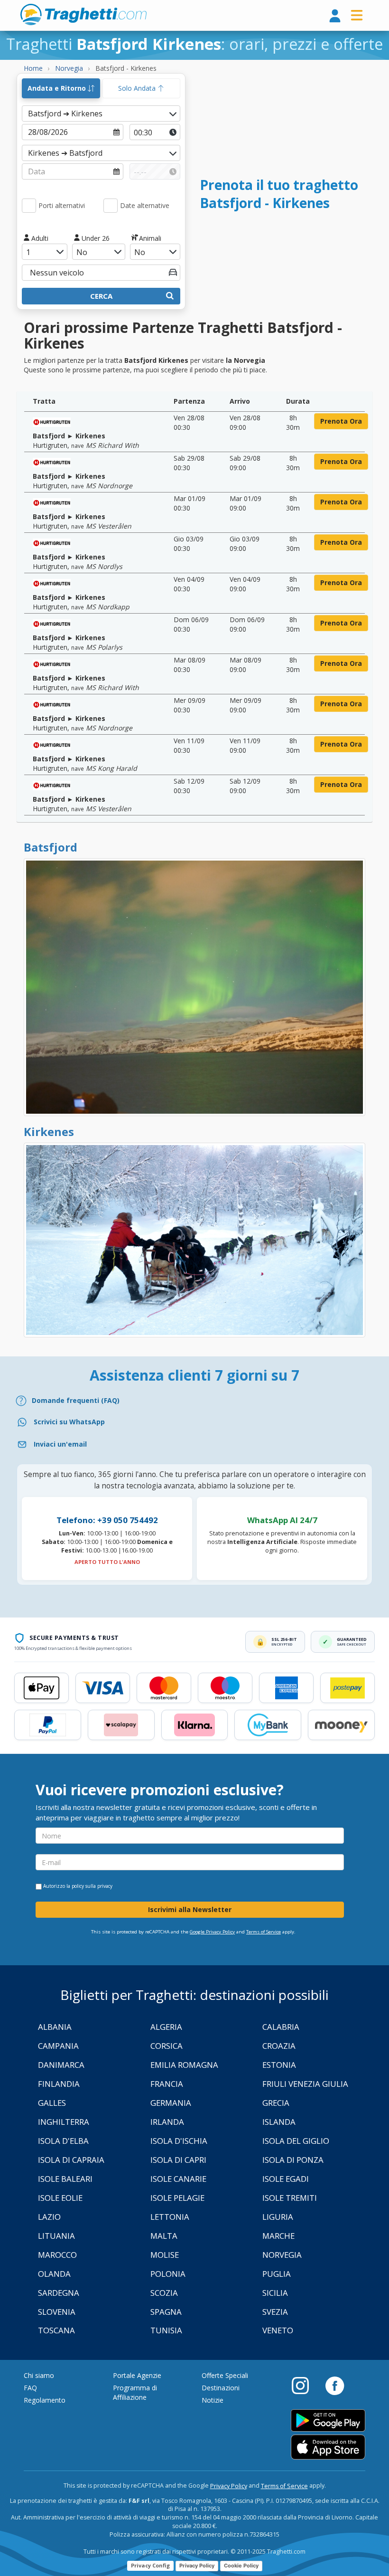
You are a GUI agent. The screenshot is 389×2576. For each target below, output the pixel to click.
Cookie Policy (241, 2566)
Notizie (213, 2400)
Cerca (101, 296)
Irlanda (167, 2122)
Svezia (275, 2312)
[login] (335, 16)
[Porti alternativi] (29, 206)
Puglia (277, 2274)
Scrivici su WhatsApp (69, 1422)
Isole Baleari (65, 2179)
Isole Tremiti (290, 2198)
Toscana (56, 2330)
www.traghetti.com (83, 14)
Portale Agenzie (137, 2375)
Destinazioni (221, 2388)
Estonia (279, 2065)
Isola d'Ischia (179, 2141)
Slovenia (57, 2312)
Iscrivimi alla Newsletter (190, 1909)
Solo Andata (138, 88)
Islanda (279, 2122)
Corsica (167, 2046)
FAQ (30, 2388)
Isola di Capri (178, 2160)
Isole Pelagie (177, 2198)
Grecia (276, 2103)
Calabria (281, 2027)
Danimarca (61, 2065)
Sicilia (275, 2293)
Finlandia (59, 2084)
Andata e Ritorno (58, 88)
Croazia (279, 2046)
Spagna (166, 2312)
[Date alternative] (111, 206)
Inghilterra (64, 2122)
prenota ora (341, 421)
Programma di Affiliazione (135, 2392)
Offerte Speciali (225, 2375)
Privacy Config (150, 2565)
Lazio (49, 2217)
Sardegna (59, 2293)
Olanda (54, 2274)
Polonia (168, 2274)
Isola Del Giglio (296, 2141)
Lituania (56, 2236)
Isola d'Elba (63, 2141)
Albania (55, 2027)
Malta (164, 2236)
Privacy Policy (229, 2486)
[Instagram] (305, 2385)
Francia (167, 2084)
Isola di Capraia (71, 2160)
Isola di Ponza (293, 2160)
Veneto (278, 2330)
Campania (58, 2046)
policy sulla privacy (92, 1886)
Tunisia (166, 2330)
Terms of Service (264, 1932)
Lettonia (170, 2217)
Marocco (57, 2255)
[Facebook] (335, 2385)
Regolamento (45, 2400)
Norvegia (282, 2255)
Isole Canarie (178, 2179)
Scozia (164, 2293)
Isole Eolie (60, 2198)
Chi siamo (39, 2375)
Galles (52, 2103)
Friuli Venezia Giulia (305, 2084)
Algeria (166, 2027)
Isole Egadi (286, 2179)
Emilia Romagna (184, 2065)
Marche (278, 2236)
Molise (165, 2255)
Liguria (278, 2217)
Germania (171, 2103)
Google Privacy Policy (212, 1932)
